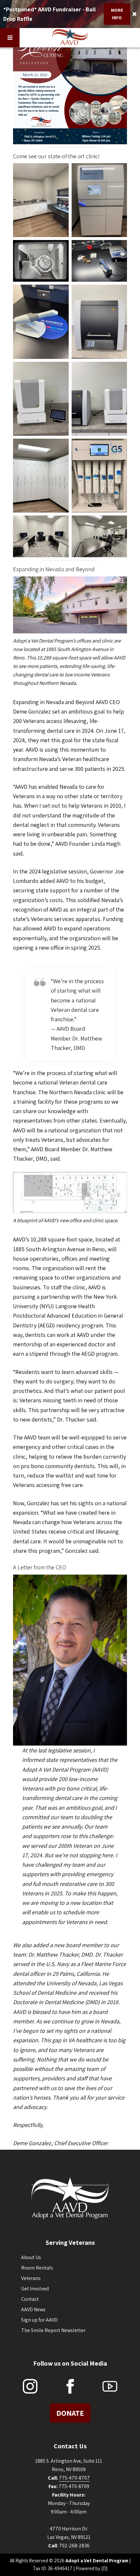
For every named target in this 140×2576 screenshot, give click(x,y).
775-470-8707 (74, 2478)
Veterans (31, 2278)
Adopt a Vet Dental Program (97, 2561)
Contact (30, 2299)
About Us (31, 2257)
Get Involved (35, 2289)
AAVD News (33, 2309)
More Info (117, 14)
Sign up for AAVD (39, 2320)
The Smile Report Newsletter (53, 2330)
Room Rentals (37, 2268)
